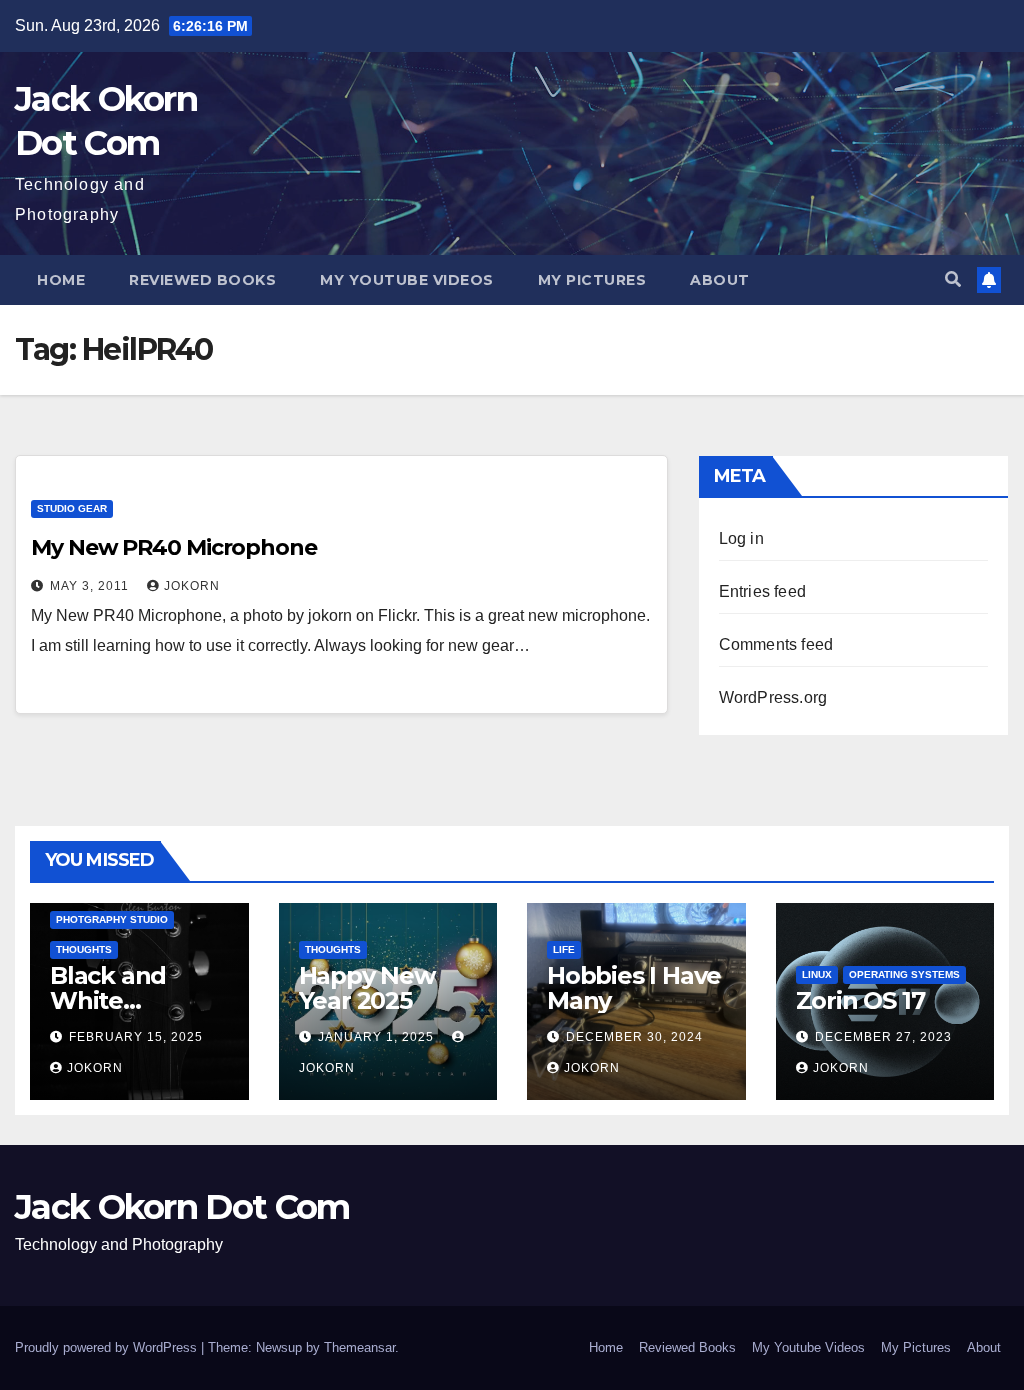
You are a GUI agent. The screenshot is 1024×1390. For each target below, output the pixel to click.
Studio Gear (72, 508)
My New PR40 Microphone (174, 547)
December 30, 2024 (634, 1037)
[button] (953, 279)
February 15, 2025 (136, 1037)
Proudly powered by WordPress (108, 1347)
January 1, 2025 (378, 1037)
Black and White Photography (127, 1000)
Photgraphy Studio (112, 919)
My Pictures (592, 280)
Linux (817, 974)
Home (61, 280)
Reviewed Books (202, 280)
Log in (741, 538)
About (720, 280)
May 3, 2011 (91, 586)
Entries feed (762, 591)
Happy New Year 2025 (367, 988)
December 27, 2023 (883, 1037)
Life (564, 949)
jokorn (192, 586)
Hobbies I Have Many (634, 988)
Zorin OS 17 (860, 1000)
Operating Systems (904, 974)
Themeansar (359, 1347)
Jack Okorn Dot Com (182, 1207)
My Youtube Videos (407, 280)
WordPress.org (773, 697)
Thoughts (84, 949)
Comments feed (776, 644)
